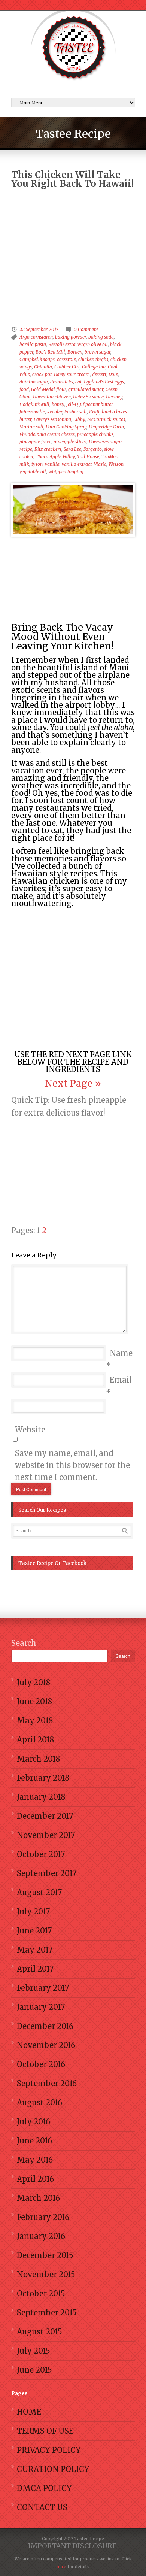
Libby (79, 419)
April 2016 (35, 2179)
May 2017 (35, 1950)
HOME (29, 2412)
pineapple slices (70, 442)
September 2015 (47, 2313)
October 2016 (41, 2064)
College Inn (94, 367)
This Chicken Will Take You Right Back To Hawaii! (72, 179)
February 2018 (43, 1778)
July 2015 (34, 2351)
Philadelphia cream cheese (47, 434)
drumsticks (62, 382)
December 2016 (45, 2026)
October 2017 (41, 1854)
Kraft (94, 412)
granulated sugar (86, 389)
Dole (113, 374)
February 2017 (43, 1988)
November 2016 (46, 2045)
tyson (37, 464)
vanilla (52, 464)
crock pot (42, 374)
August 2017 (39, 1892)
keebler (55, 412)
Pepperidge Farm (106, 427)
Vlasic (100, 464)
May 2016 (35, 2160)
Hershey (114, 397)
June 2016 (34, 2141)
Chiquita (43, 367)
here (61, 2567)
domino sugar (34, 382)
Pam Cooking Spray (66, 427)
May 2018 (35, 1721)
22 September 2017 (39, 329)
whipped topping (66, 472)
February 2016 (43, 2217)
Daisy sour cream (72, 374)
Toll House (88, 457)
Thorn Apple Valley (55, 457)
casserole (66, 359)
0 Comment (86, 329)
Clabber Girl (67, 367)
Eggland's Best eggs (104, 382)
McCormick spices (106, 419)
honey (58, 404)
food (24, 389)
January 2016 (41, 2236)
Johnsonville (32, 412)
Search (24, 1643)
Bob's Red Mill (50, 352)
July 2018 (34, 1682)
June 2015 (34, 2370)
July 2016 (34, 2122)
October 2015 (41, 2293)
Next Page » (73, 1083)
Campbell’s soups (37, 359)
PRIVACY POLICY (49, 2450)
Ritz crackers (48, 449)
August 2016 (39, 2102)
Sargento (93, 449)
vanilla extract (77, 464)
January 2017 (41, 2007)
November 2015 (46, 2274)
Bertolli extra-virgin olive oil (78, 344)
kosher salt (76, 412)
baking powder (71, 337)
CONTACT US (42, 2507)
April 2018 (35, 1740)
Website (30, 1430)
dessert (99, 374)
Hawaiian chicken (52, 397)
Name (121, 1353)
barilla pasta (33, 344)
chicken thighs (93, 359)
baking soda (101, 337)
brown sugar (98, 352)
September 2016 (47, 2083)
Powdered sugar (105, 442)
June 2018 (34, 1701)
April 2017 (35, 1969)
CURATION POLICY (53, 2469)
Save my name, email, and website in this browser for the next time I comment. (72, 1465)
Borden (75, 352)
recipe (26, 449)
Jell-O (72, 404)
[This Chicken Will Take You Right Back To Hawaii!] (73, 510)
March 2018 (38, 1759)
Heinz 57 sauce (88, 397)
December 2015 (45, 2255)
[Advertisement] (73, 238)
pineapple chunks (95, 434)
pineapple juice (35, 442)
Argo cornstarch (36, 337)
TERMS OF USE (45, 2431)
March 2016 (38, 2198)
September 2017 (47, 1873)
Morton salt (31, 427)
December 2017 (45, 1816)
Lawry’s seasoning (52, 419)
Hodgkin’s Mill (34, 404)
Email (121, 1380)
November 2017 (46, 1835)
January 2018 (41, 1797)
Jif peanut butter (96, 404)
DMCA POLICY (44, 2488)
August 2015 (39, 2332)
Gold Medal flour (48, 389)
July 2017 (33, 1911)
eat (78, 382)
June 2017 (34, 1931)
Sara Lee (72, 449)
